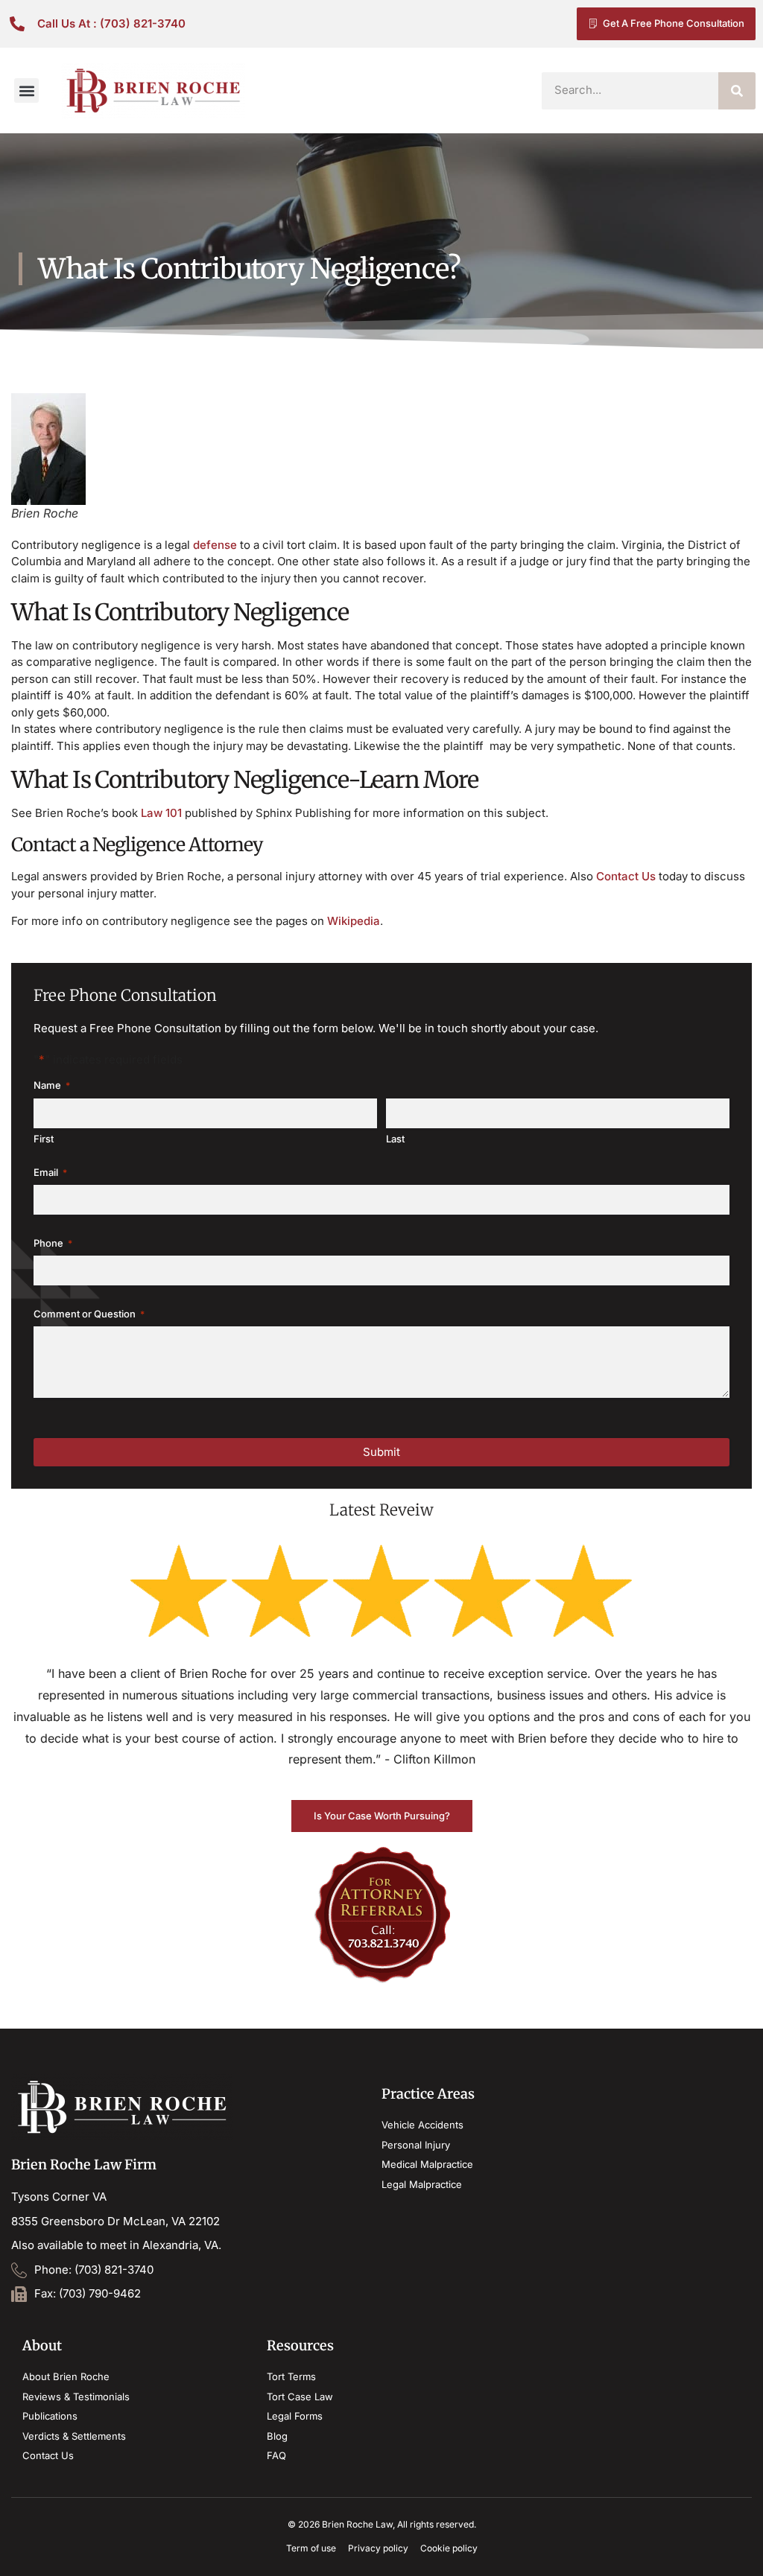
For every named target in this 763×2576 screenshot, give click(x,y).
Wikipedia (354, 921)
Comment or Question (89, 1314)
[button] (26, 90)
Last (395, 1139)
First (44, 1139)
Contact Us (626, 876)
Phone (53, 1243)
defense (215, 545)
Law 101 (161, 813)
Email (50, 1172)
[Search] (737, 91)
